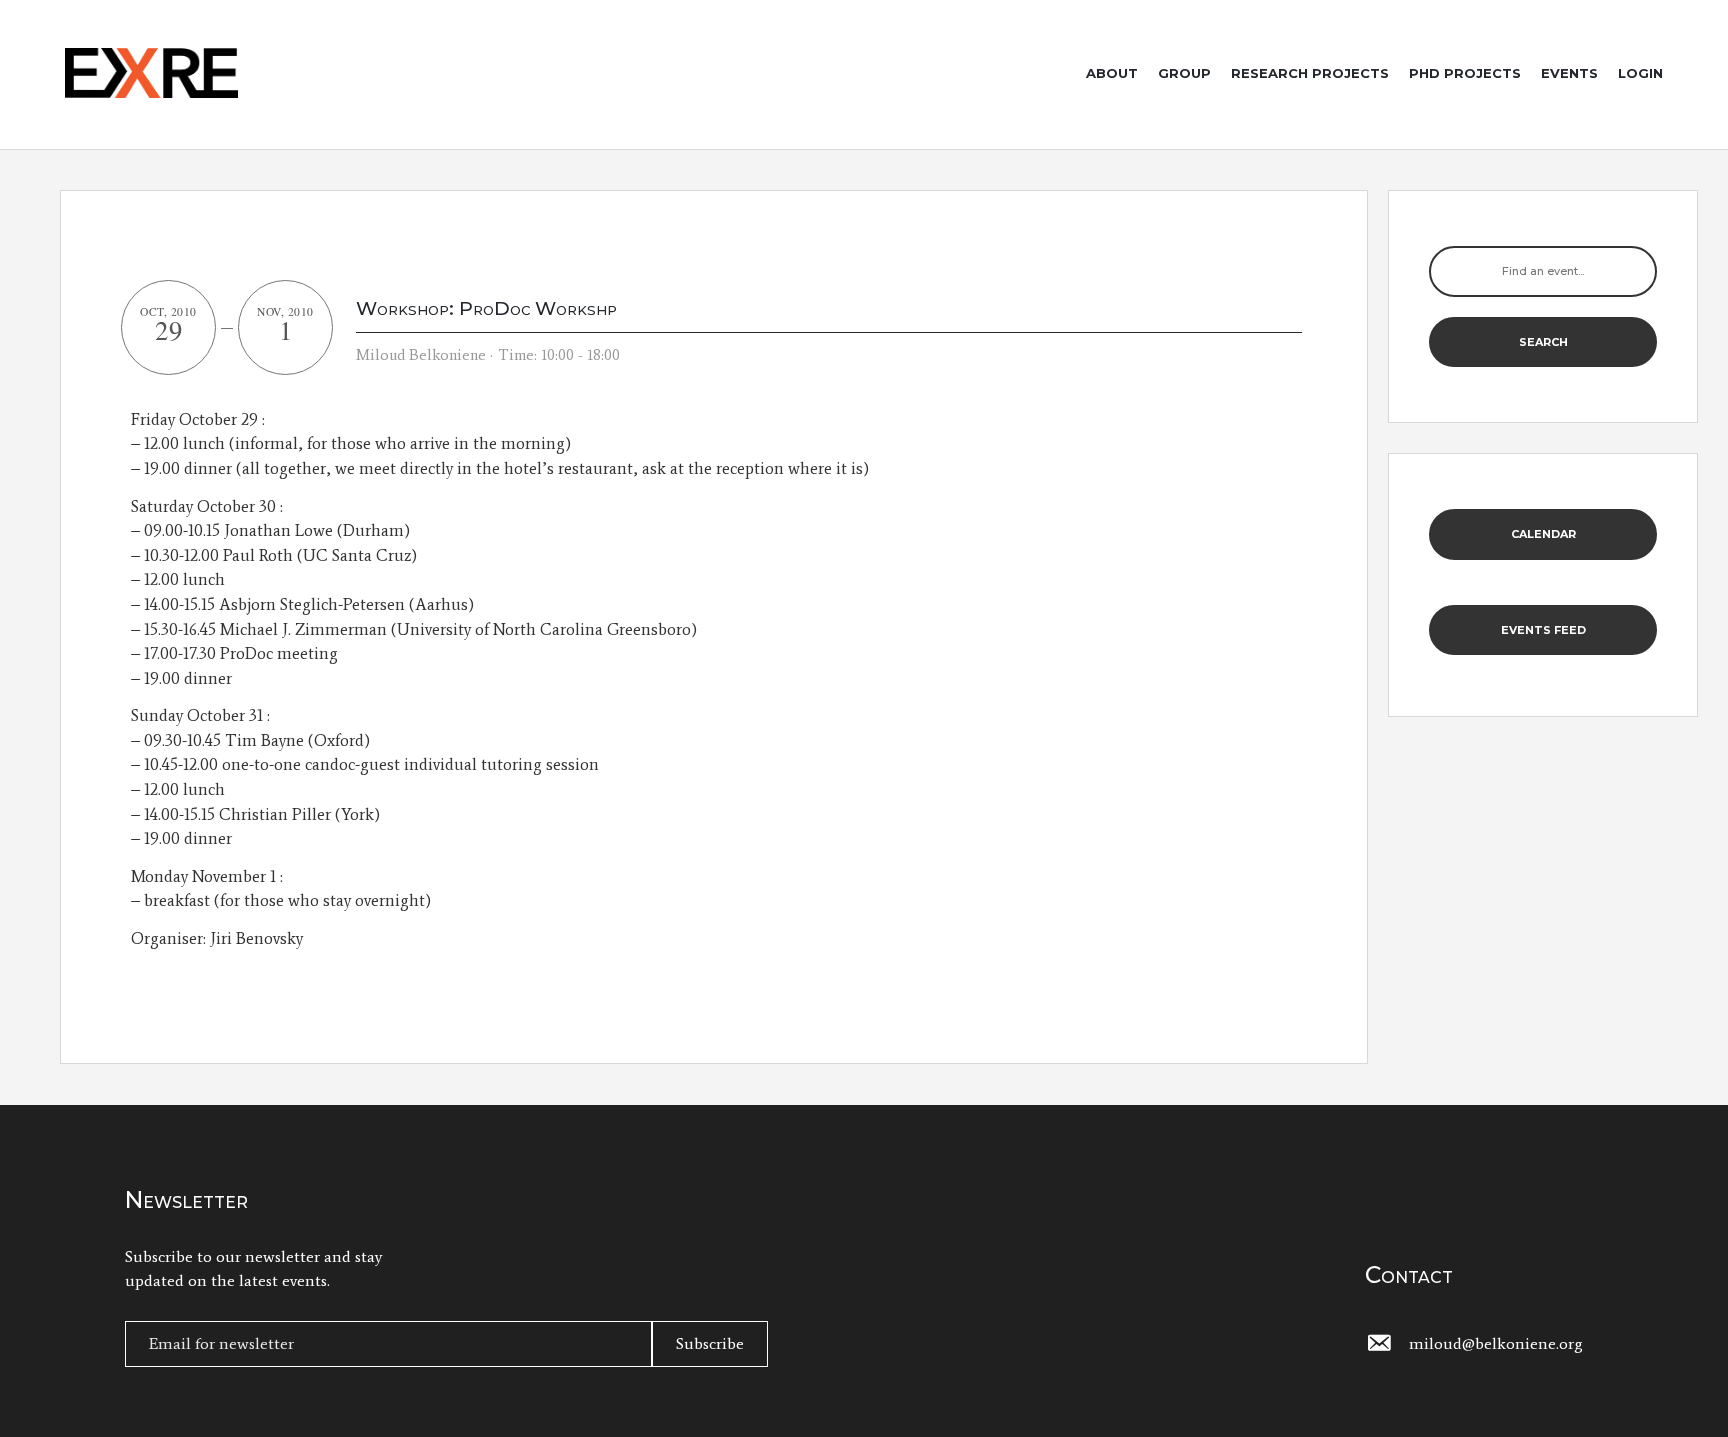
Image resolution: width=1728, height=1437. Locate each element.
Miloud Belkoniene (421, 354)
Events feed (1543, 630)
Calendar (1543, 534)
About (1112, 73)
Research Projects (1310, 73)
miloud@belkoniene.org (1496, 1343)
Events (1569, 73)
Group (1184, 73)
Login (1640, 73)
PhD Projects (1465, 73)
